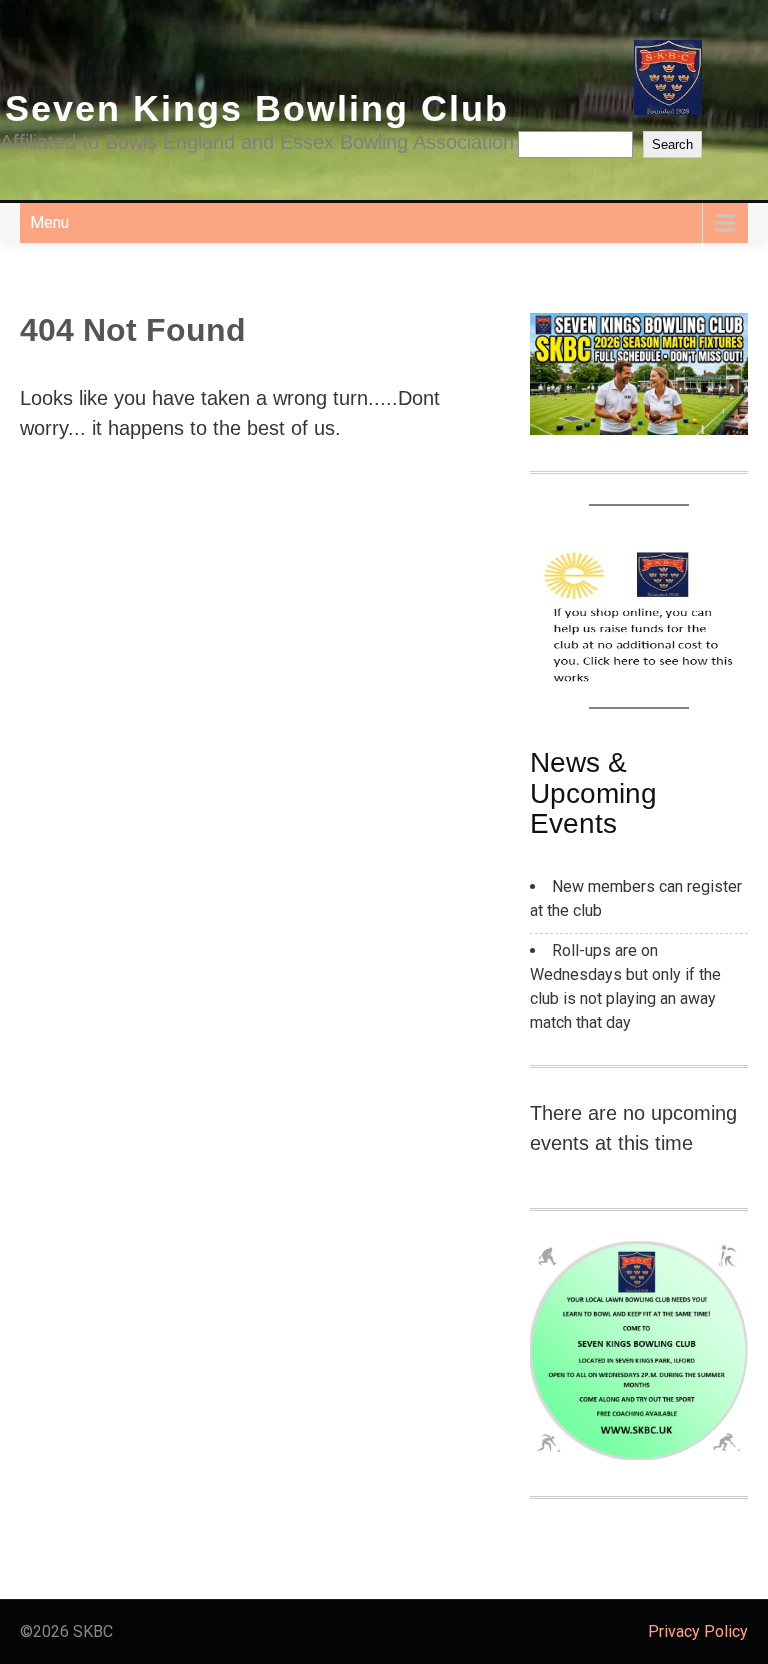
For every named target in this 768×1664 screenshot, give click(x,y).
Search (672, 144)
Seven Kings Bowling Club (257, 108)
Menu (49, 222)
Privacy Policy (698, 1631)
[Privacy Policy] (384, 1632)
